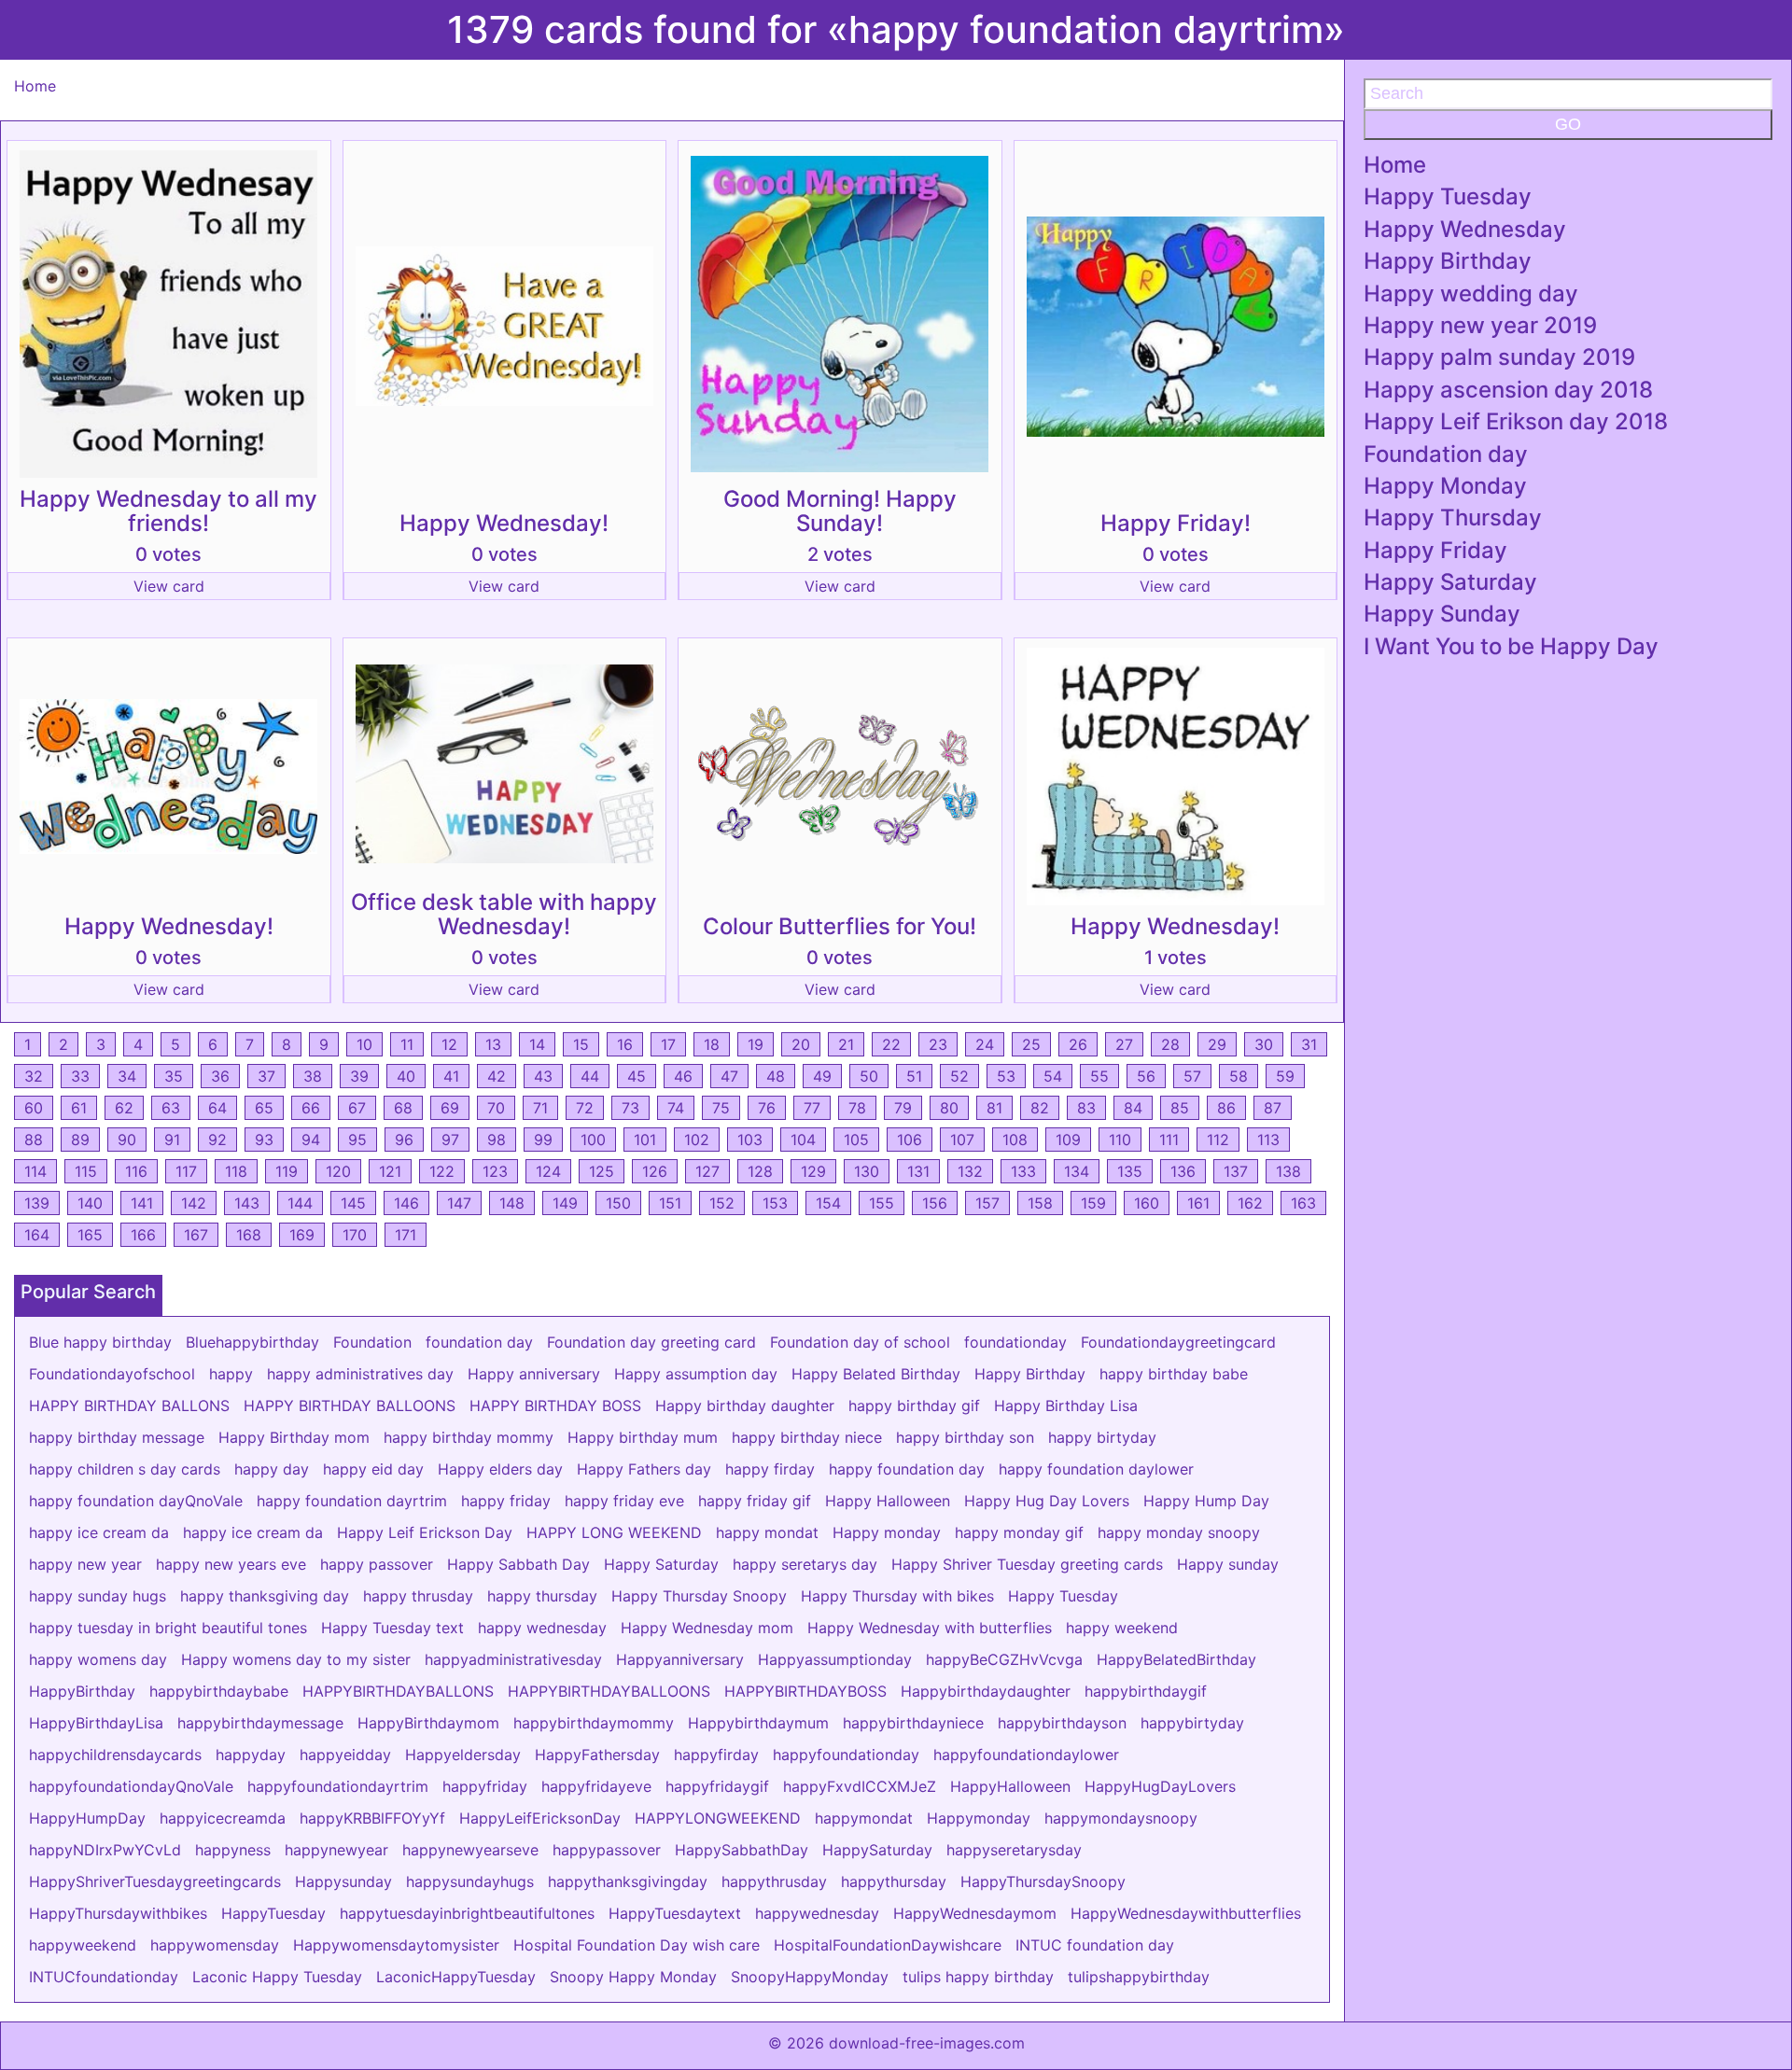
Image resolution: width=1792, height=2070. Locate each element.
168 (249, 1235)
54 (1053, 1076)
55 (1099, 1076)
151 (670, 1203)
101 (645, 1140)
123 (495, 1171)
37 (266, 1076)
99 (543, 1140)
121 (390, 1171)
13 (493, 1044)
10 (364, 1044)
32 (34, 1076)
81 (994, 1108)
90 (127, 1140)
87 (1273, 1108)
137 (1236, 1171)
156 (935, 1203)
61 (79, 1108)
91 (172, 1140)
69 (450, 1108)
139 (37, 1203)
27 (1124, 1044)
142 (194, 1203)
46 (683, 1076)
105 (856, 1140)
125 (602, 1171)
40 (406, 1076)
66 (311, 1108)
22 (891, 1044)
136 (1183, 1171)
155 (882, 1203)
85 (1180, 1108)
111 (1169, 1140)
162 (1250, 1203)
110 (1120, 1140)
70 (496, 1108)
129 (813, 1171)
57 (1192, 1076)
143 (247, 1203)
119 (287, 1171)
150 (618, 1203)
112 (1218, 1140)
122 (442, 1171)
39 (359, 1076)
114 (35, 1171)
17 (668, 1044)
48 (776, 1076)
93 (264, 1140)
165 (90, 1235)
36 (220, 1076)
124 (548, 1171)
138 (1288, 1171)
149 (565, 1203)
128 (760, 1171)
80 (949, 1108)
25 (1031, 1044)
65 (264, 1108)
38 (313, 1076)
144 (300, 1203)
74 (676, 1108)
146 (406, 1203)
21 (846, 1044)
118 (236, 1171)
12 (449, 1044)
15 (581, 1044)
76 (767, 1108)
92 (217, 1140)
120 (338, 1171)
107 (962, 1140)
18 (712, 1044)
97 (450, 1140)
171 (406, 1235)
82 (1040, 1108)
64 (217, 1108)
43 (543, 1076)
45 (637, 1076)
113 (1268, 1140)
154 (828, 1203)
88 (34, 1140)
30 (1264, 1044)
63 (171, 1108)
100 (593, 1140)
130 (867, 1171)
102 (697, 1140)
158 (1040, 1203)
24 (985, 1044)
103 (750, 1140)
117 (186, 1171)
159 (1093, 1203)
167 (196, 1235)
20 (801, 1044)
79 (903, 1108)
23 (938, 1044)
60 (34, 1108)
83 (1086, 1108)
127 (707, 1171)
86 (1226, 1108)
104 (803, 1140)
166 (143, 1235)
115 (86, 1171)
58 (1239, 1076)
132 (970, 1171)
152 (722, 1203)
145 (353, 1203)
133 (1023, 1171)
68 (403, 1108)
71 (540, 1108)
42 (497, 1076)
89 (80, 1140)
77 (812, 1108)
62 (124, 1108)
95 (357, 1140)
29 (1217, 1044)
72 (585, 1108)
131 (918, 1171)
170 (355, 1235)
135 (1130, 1171)
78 (857, 1108)
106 (910, 1140)
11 (407, 1044)
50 (869, 1076)
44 (590, 1076)
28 (1170, 1044)
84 (1133, 1108)
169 (302, 1235)
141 (142, 1203)
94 (311, 1140)
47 (729, 1076)
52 (959, 1076)
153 (775, 1203)
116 (136, 1171)
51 (914, 1076)
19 (756, 1044)
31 (1309, 1044)
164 (37, 1235)
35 (174, 1076)
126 (655, 1171)
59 (1285, 1076)
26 (1078, 1044)
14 (537, 1044)
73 (630, 1108)
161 (1198, 1203)
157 (987, 1203)
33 (80, 1076)
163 (1303, 1203)
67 (357, 1108)
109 (1068, 1140)
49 (822, 1076)
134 (1077, 1171)
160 (1147, 1203)
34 (127, 1076)
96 (404, 1140)
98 (497, 1140)
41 (451, 1076)
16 (625, 1044)
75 (721, 1108)
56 (1146, 1076)
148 (512, 1203)
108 (1015, 1140)
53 (1006, 1076)
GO (1568, 124)
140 (90, 1203)
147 (459, 1203)
